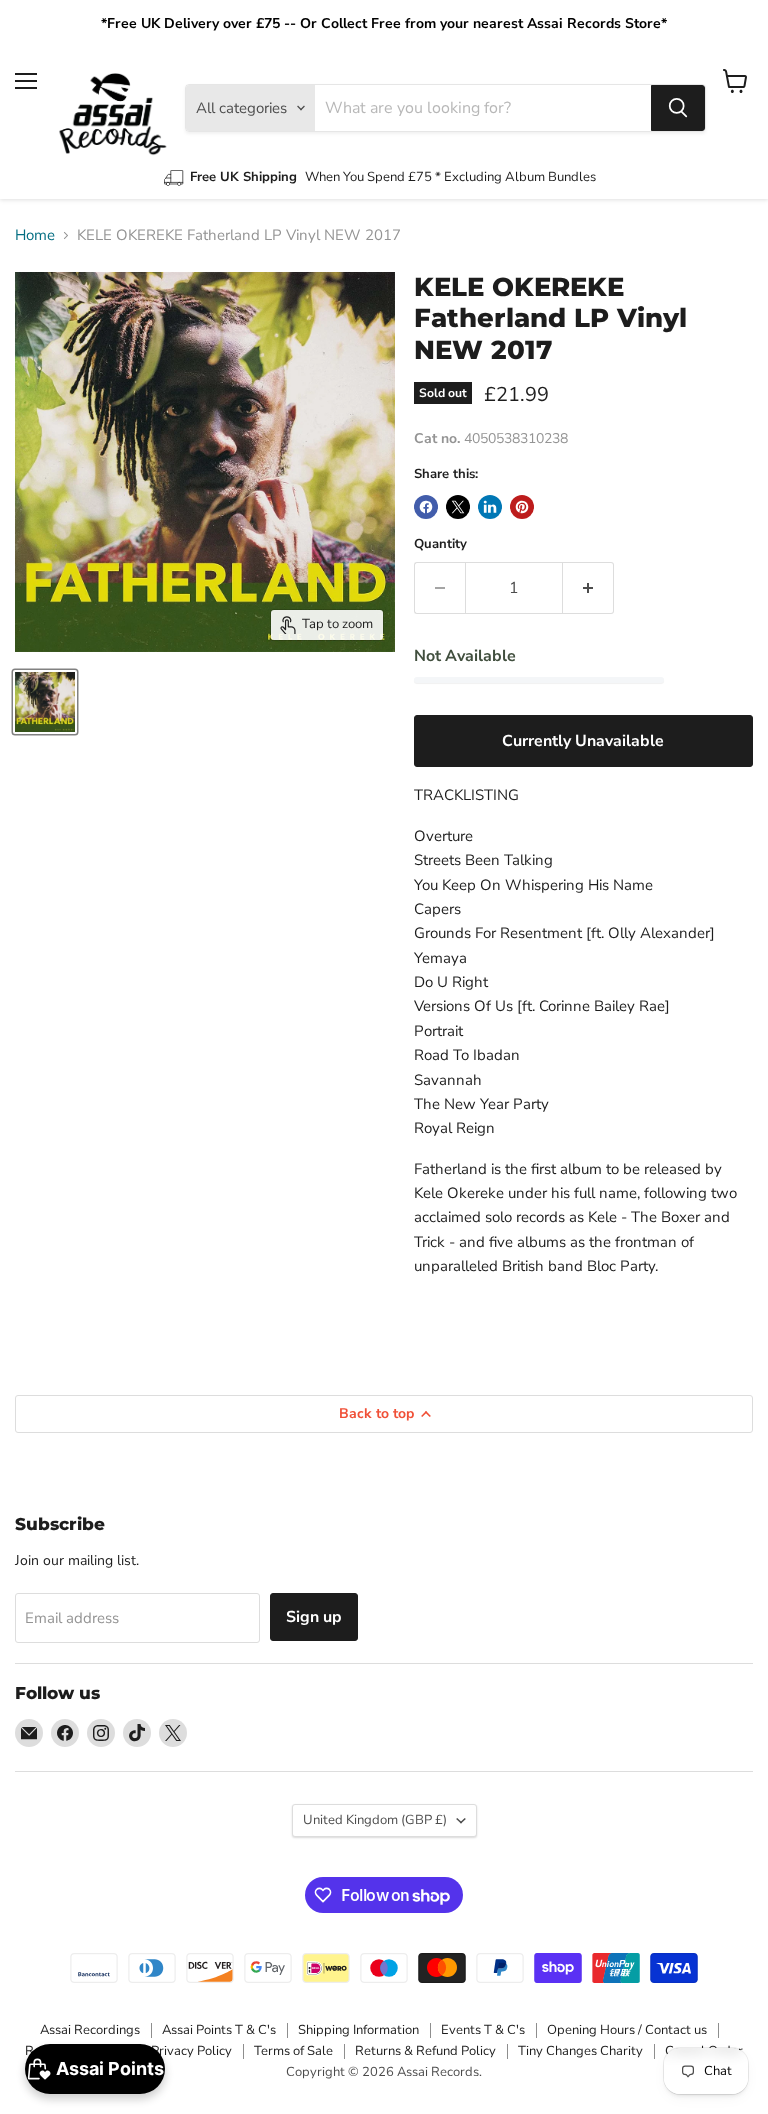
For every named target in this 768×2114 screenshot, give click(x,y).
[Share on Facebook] (426, 507)
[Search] (678, 108)
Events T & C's (483, 2030)
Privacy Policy (191, 2051)
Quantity (440, 544)
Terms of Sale (293, 2051)
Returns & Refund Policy (425, 2051)
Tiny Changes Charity (580, 2051)
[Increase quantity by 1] (588, 588)
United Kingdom (375, 1820)
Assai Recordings (90, 2030)
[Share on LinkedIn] (490, 507)
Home (35, 235)
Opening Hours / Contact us (627, 2030)
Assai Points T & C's (219, 2030)
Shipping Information (358, 2030)
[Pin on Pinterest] (522, 507)
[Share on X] (458, 507)
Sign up (314, 1617)
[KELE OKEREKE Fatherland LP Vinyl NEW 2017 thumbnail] (45, 702)
